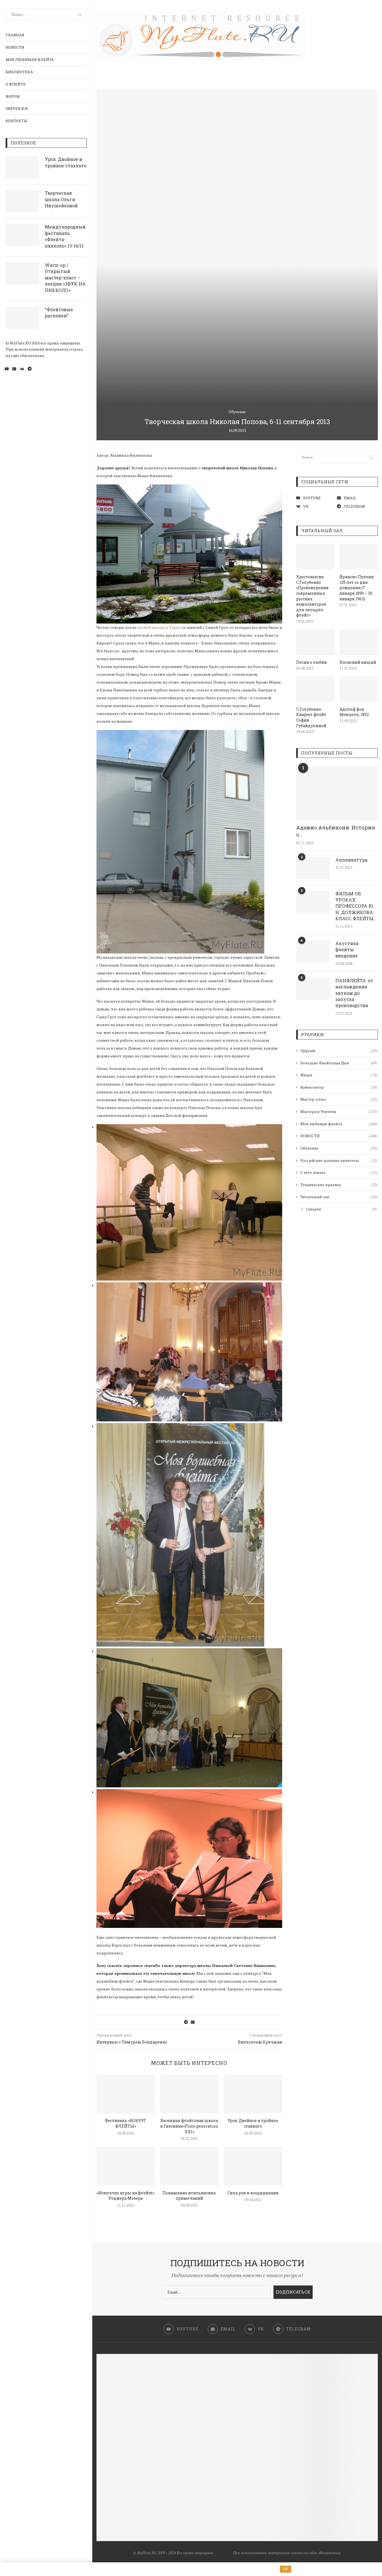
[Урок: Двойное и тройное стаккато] (22, 167)
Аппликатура (351, 860)
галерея (341, 1209)
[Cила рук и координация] (253, 2166)
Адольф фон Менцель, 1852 (354, 712)
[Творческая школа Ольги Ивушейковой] (22, 201)
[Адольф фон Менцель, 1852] (359, 689)
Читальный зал (339, 1197)
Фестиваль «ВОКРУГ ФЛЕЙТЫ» (126, 2123)
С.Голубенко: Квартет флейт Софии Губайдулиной (311, 717)
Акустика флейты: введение (347, 950)
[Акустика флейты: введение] (313, 952)
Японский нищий (358, 662)
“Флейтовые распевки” (59, 312)
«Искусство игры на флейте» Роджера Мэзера (125, 2196)
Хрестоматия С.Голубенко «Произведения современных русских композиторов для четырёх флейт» (312, 596)
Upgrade (339, 1051)
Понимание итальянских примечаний (189, 2196)
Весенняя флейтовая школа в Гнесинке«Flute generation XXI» (189, 2126)
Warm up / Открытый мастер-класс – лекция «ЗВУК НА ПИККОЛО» (65, 278)
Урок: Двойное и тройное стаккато (66, 162)
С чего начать (339, 1172)
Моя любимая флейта (30, 60)
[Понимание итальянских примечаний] (189, 2166)
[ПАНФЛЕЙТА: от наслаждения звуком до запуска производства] (313, 989)
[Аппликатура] (313, 868)
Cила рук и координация (253, 2193)
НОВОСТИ (15, 47)
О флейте (16, 84)
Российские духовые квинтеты (339, 1160)
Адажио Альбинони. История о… (336, 831)
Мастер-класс (339, 1099)
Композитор (339, 1087)
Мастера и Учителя (339, 1111)
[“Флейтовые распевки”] (22, 318)
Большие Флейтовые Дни (339, 1063)
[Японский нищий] (359, 642)
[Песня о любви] (315, 642)
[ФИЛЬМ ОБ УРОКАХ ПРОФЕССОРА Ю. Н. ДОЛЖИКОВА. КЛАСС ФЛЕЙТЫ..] (313, 902)
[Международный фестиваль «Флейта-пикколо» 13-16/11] (22, 235)
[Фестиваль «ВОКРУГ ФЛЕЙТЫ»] (126, 2094)
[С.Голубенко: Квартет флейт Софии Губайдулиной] (315, 689)
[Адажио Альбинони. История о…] (337, 794)
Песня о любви (312, 662)
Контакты (16, 121)
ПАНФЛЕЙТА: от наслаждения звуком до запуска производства (354, 993)
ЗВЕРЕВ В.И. (17, 108)
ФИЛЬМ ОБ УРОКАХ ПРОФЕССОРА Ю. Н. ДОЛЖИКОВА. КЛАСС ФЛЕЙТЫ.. (356, 906)
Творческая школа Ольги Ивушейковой (61, 199)
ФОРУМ (13, 96)
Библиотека (19, 72)
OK (286, 2569)
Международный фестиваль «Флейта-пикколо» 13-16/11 (65, 236)
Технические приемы (339, 1185)
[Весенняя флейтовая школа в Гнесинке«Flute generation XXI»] (189, 2094)
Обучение (237, 412)
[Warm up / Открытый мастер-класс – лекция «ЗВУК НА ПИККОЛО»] (22, 273)
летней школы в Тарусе (159, 627)
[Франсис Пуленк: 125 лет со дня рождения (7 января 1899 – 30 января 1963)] (359, 557)
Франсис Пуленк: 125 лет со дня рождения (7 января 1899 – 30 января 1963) (357, 588)
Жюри (339, 1075)
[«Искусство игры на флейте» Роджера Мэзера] (126, 2166)
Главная (15, 35)
